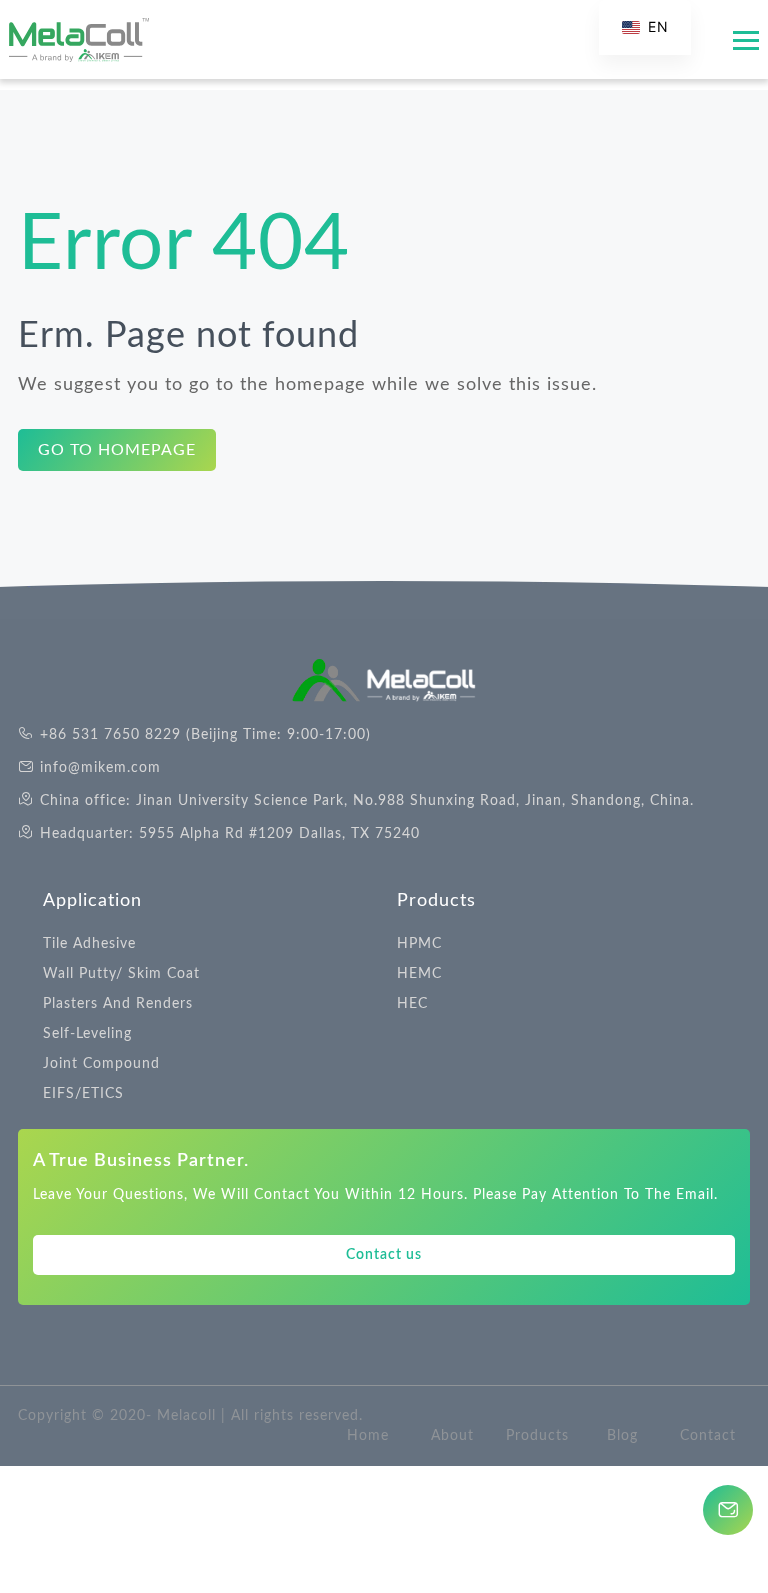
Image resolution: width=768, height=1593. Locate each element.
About (452, 1436)
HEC (412, 1004)
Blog (622, 1436)
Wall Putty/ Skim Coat (121, 974)
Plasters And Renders (118, 1004)
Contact (708, 1436)
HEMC (419, 974)
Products (436, 901)
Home (368, 1436)
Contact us (384, 1255)
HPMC (419, 944)
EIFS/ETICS (83, 1094)
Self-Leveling (87, 1034)
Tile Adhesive (89, 944)
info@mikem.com (100, 768)
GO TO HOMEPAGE (117, 450)
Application (92, 901)
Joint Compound (101, 1064)
